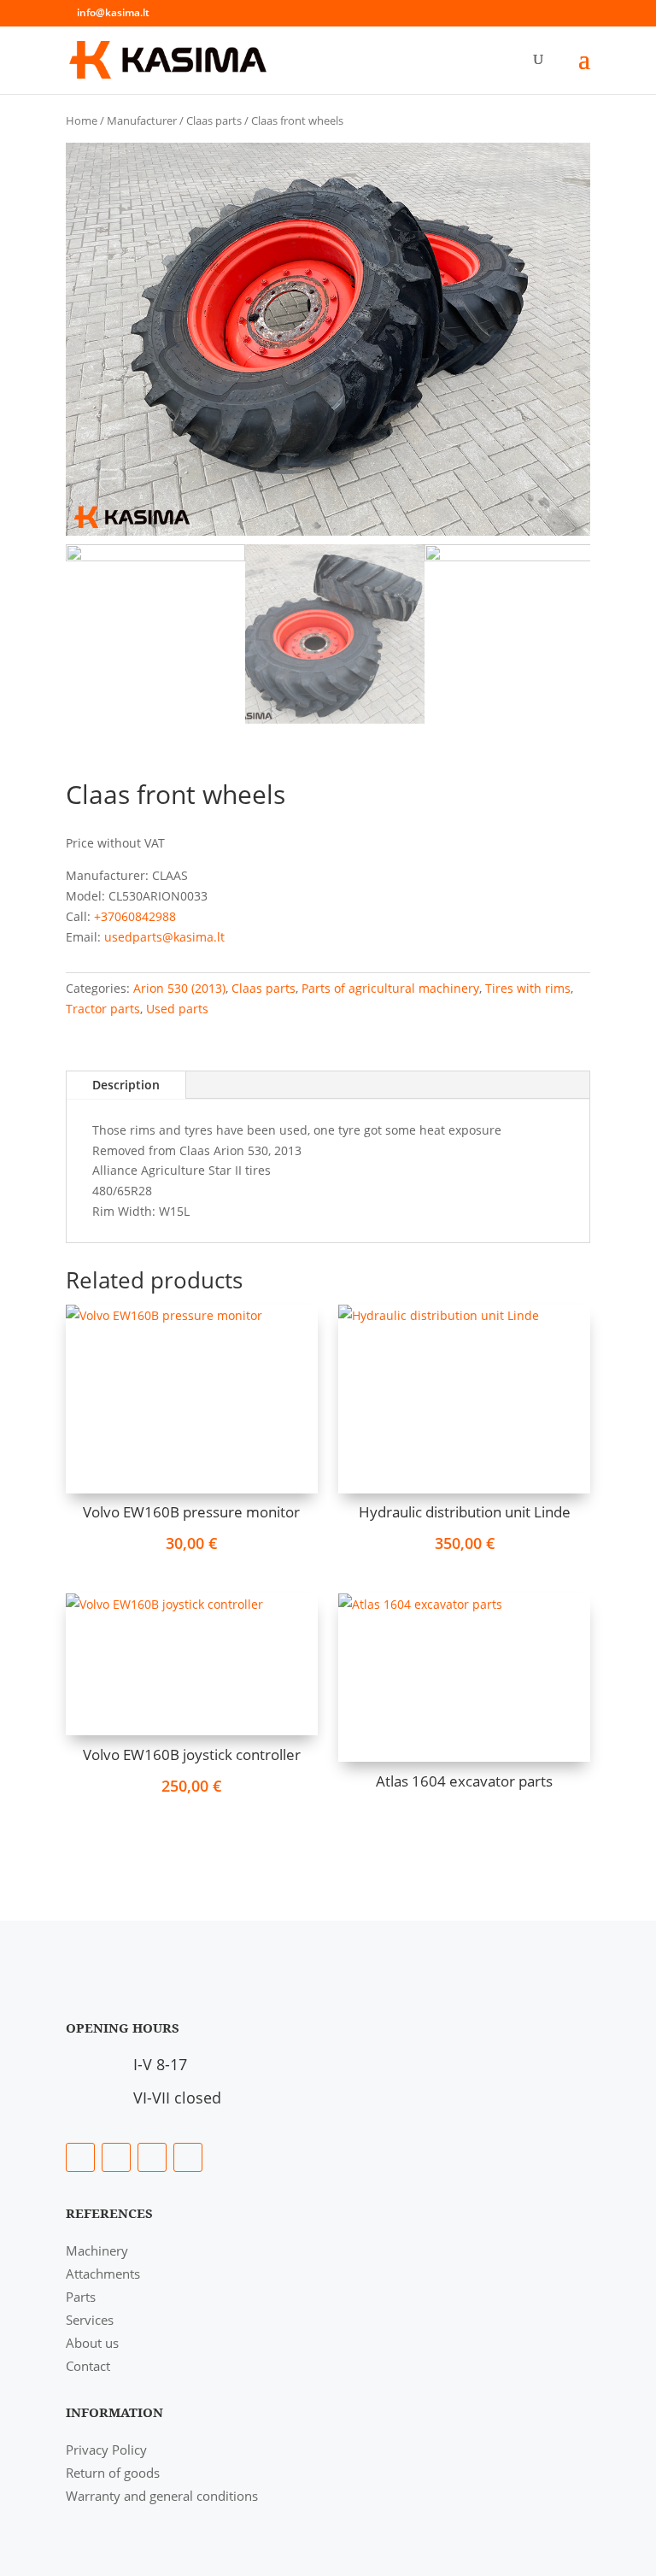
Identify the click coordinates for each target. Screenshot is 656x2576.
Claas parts (214, 120)
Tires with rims (528, 988)
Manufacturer (142, 120)
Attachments (103, 2274)
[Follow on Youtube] (188, 2157)
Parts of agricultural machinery (390, 988)
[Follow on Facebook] (80, 2157)
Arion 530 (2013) (179, 988)
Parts (81, 2297)
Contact (88, 2366)
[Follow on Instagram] (152, 2157)
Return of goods (113, 2473)
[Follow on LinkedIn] (116, 2157)
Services (90, 2320)
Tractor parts (103, 1009)
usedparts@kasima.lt (164, 937)
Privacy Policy (106, 2450)
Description (126, 1085)
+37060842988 (135, 916)
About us (92, 2343)
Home (82, 120)
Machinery (97, 2250)
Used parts (177, 1009)
